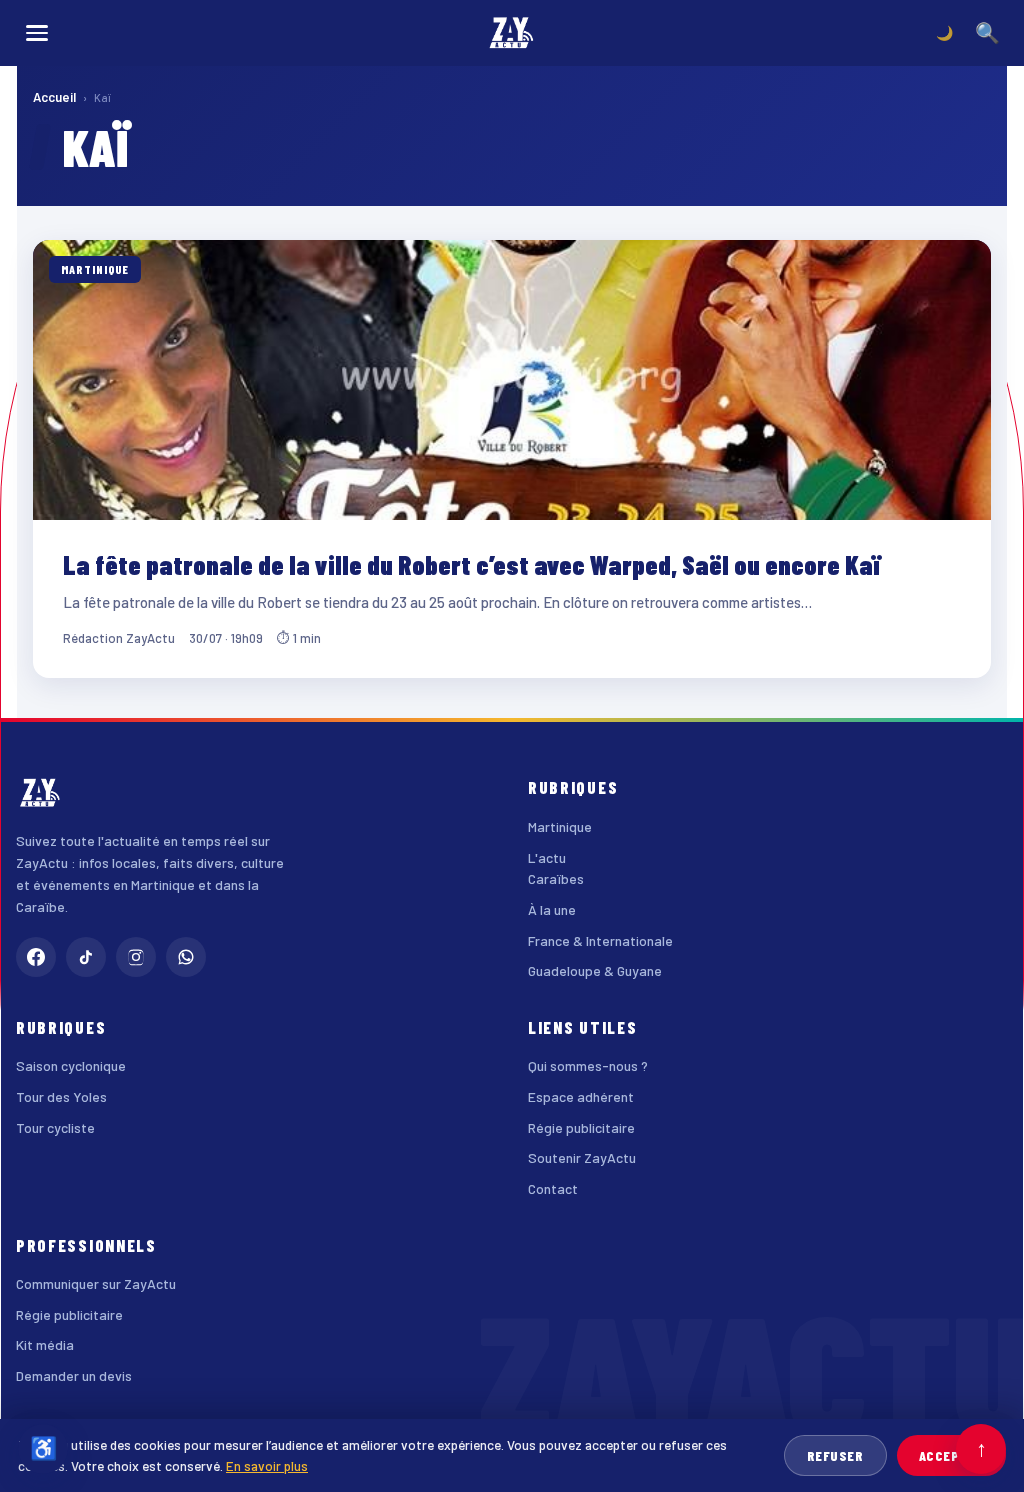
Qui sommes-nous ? (588, 1065)
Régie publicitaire (581, 1127)
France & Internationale (600, 940)
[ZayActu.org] (512, 33)
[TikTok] (86, 957)
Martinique (560, 826)
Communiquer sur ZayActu (96, 1283)
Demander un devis (74, 1375)
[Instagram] (136, 957)
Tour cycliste (55, 1127)
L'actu (547, 857)
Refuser (835, 1455)
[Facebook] (36, 957)
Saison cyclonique (71, 1065)
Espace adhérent (581, 1096)
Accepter (951, 1455)
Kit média (45, 1344)
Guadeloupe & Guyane (595, 970)
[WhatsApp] (186, 957)
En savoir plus (267, 1465)
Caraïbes (556, 878)
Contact (553, 1188)
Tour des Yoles (61, 1096)
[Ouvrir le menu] (37, 33)
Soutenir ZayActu (582, 1157)
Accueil (54, 97)
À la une (552, 909)
